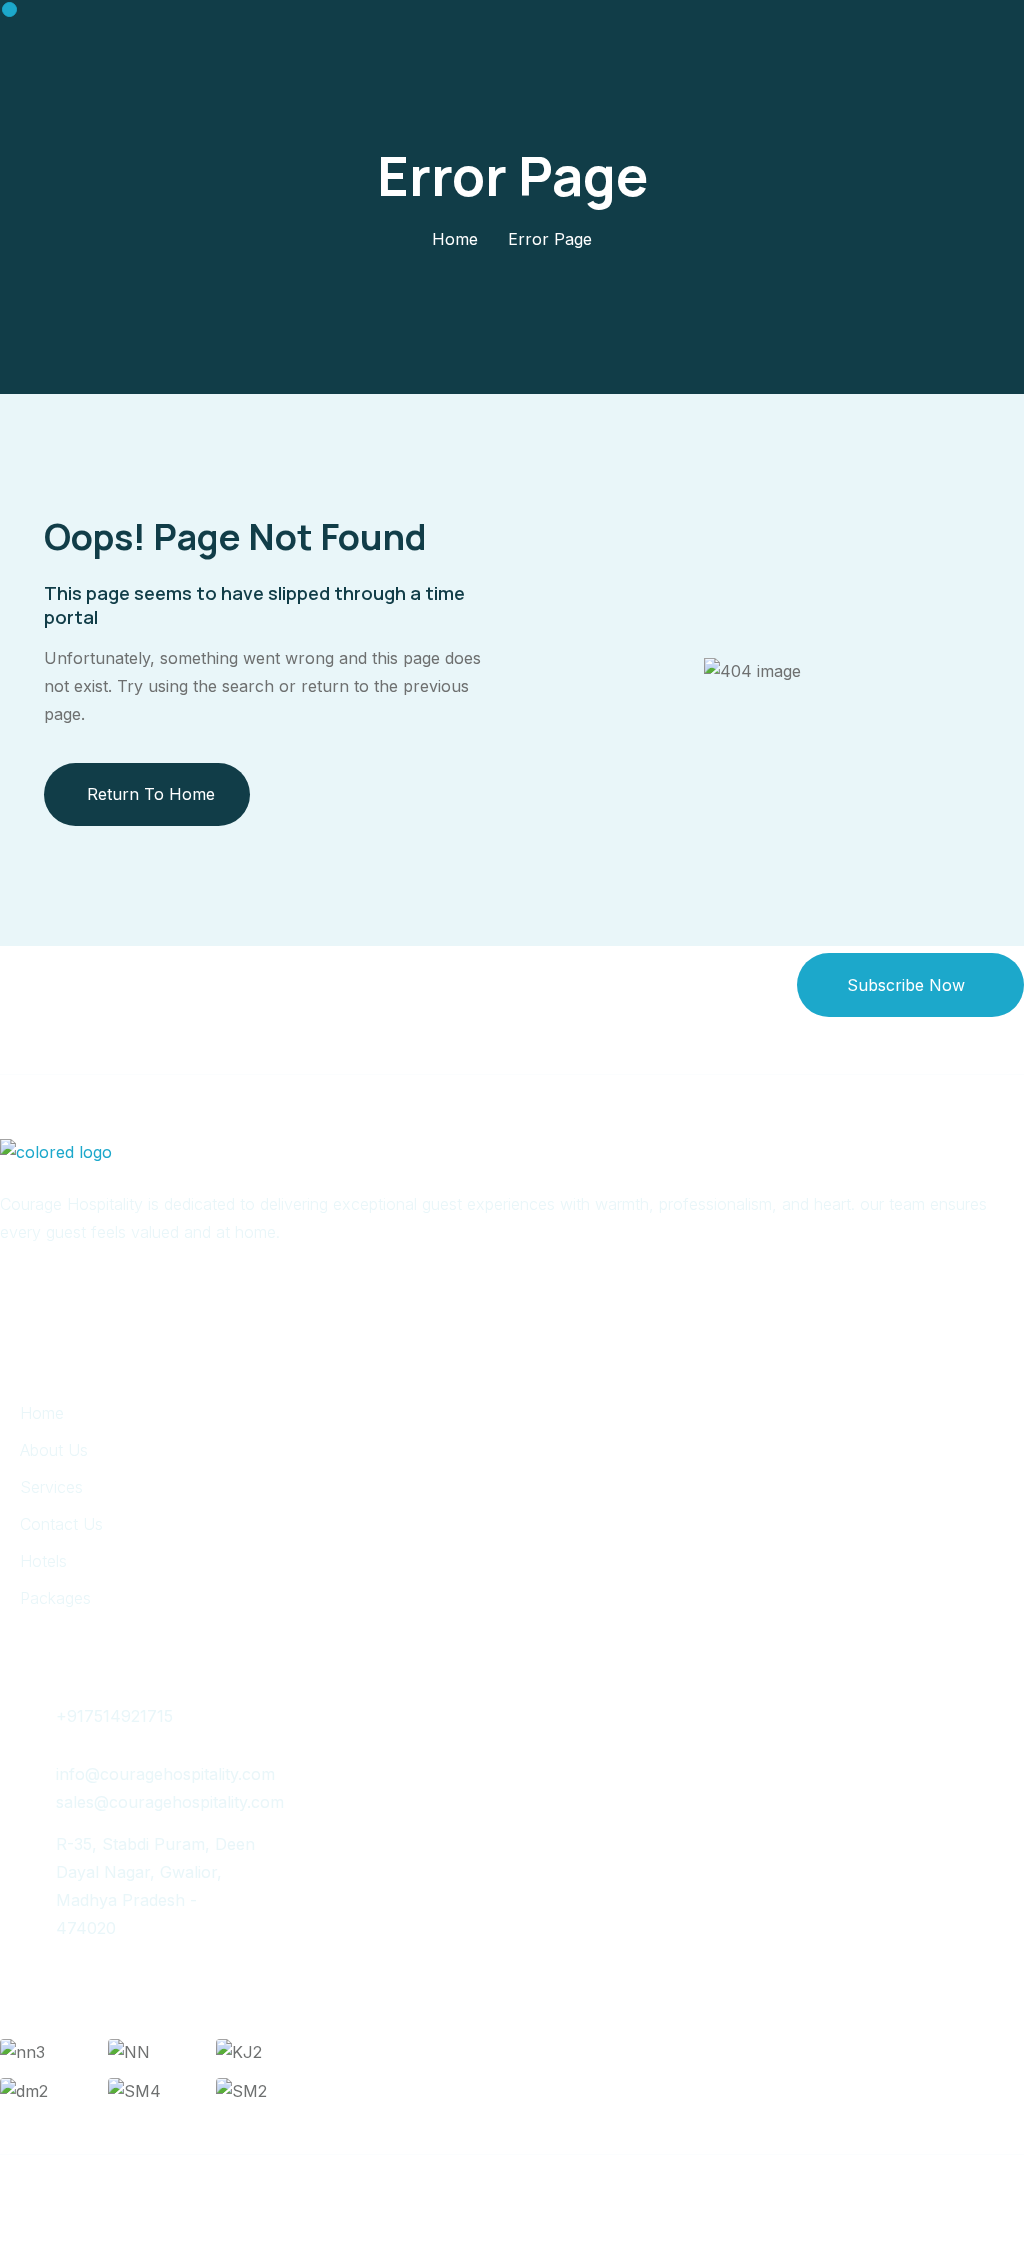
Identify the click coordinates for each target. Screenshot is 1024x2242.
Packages (55, 1598)
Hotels (43, 1561)
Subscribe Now (906, 985)
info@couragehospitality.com (165, 1774)
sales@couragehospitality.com (170, 1802)
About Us (54, 1450)
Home (455, 239)
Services (51, 1487)
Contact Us (61, 1524)
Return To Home (151, 794)
